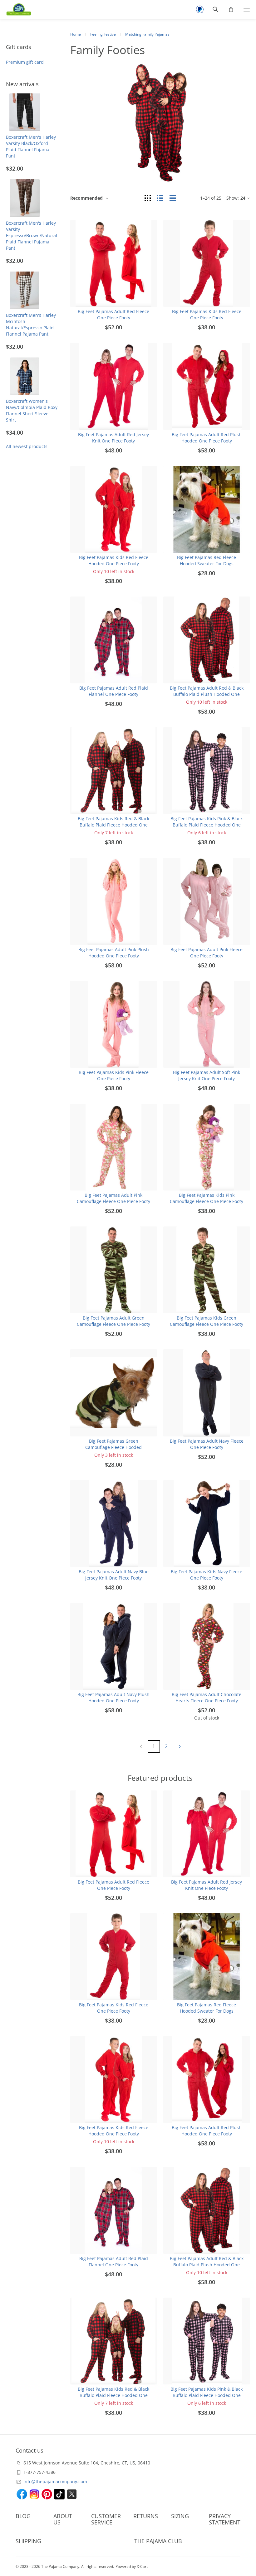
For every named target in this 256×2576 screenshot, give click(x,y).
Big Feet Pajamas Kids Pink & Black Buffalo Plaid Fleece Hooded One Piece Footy (207, 825)
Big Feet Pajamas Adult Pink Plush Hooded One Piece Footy (114, 953)
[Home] (16, 9)
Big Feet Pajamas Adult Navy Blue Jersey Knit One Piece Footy (114, 1575)
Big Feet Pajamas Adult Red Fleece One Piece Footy (113, 315)
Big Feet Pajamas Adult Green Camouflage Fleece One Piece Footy (113, 1321)
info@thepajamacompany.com (55, 2481)
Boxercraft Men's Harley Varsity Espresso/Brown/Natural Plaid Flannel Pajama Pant (32, 235)
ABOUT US (63, 2519)
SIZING (180, 2516)
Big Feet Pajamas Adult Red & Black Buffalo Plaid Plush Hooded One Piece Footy (207, 694)
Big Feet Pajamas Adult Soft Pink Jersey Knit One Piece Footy (207, 1075)
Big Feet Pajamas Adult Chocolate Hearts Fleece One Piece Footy (207, 1697)
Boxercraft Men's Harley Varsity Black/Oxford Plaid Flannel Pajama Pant (31, 146)
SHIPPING (28, 2541)
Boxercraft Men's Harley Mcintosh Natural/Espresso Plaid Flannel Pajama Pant (31, 324)
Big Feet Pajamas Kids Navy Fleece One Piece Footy (207, 1575)
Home (76, 34)
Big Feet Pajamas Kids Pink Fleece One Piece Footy (114, 1075)
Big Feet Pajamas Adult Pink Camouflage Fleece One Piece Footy (113, 1198)
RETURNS (146, 2516)
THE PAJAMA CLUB (158, 2541)
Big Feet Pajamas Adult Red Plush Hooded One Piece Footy (207, 438)
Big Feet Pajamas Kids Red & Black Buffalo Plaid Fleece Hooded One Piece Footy (113, 825)
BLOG (23, 2516)
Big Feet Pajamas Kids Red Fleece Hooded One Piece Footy (114, 560)
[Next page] (180, 1746)
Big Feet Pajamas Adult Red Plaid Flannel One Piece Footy (114, 691)
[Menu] (247, 9)
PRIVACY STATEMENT (225, 2519)
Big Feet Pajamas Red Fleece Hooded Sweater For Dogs (207, 560)
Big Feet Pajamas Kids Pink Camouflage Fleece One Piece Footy (207, 1198)
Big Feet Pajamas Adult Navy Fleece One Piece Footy (207, 1444)
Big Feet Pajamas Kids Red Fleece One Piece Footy (207, 315)
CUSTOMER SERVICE (106, 2519)
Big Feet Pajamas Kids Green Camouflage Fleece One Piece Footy (207, 1321)
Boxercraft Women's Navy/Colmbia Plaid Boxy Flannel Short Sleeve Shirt (32, 410)
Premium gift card (25, 62)
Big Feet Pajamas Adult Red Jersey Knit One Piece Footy (113, 438)
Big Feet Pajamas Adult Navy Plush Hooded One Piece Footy (113, 1697)
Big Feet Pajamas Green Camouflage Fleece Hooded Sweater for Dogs (113, 1447)
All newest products (27, 446)
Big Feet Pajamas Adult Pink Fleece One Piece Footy (207, 953)
